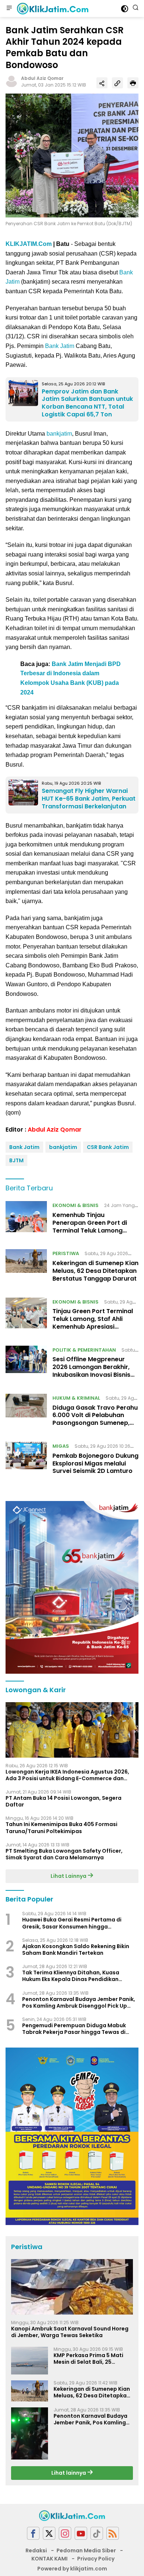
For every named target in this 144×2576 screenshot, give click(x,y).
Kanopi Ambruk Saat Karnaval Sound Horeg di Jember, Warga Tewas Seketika (70, 2332)
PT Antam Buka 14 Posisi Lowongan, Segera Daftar (64, 1801)
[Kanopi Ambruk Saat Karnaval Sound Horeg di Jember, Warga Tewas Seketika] (72, 2287)
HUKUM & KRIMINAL (76, 1398)
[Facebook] (33, 2533)
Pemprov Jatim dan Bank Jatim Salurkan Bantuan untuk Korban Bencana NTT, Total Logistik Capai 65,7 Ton (87, 403)
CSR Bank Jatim (108, 1147)
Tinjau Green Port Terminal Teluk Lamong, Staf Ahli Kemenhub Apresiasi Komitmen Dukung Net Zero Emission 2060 (94, 1326)
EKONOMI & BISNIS (76, 1205)
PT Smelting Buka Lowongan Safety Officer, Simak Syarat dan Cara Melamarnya (64, 1854)
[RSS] (113, 2533)
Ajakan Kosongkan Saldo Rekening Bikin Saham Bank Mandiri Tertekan (76, 1950)
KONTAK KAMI (49, 2559)
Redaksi (36, 2550)
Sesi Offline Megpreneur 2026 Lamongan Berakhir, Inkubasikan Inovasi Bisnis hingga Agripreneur (91, 1371)
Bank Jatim (60, 346)
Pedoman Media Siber (86, 2550)
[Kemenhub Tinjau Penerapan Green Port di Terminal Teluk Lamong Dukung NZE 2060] (26, 1220)
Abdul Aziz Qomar (42, 78)
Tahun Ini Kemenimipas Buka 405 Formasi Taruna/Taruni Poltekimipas (61, 1828)
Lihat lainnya (69, 2473)
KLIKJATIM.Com (29, 244)
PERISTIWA (66, 1253)
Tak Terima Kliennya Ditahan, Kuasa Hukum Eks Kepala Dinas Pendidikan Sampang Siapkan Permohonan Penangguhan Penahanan (71, 1976)
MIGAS (61, 1446)
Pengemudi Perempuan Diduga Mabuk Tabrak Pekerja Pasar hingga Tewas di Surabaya (74, 2029)
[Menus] (9, 9)
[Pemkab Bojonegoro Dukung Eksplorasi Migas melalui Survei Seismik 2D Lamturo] (26, 1460)
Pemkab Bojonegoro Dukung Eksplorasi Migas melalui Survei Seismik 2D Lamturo (95, 1463)
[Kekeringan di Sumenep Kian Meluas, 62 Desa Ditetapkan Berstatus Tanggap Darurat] (26, 1268)
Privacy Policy (96, 2559)
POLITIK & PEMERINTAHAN (84, 1350)
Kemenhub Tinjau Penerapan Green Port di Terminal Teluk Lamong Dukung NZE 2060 (90, 1226)
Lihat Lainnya (69, 1876)
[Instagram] (65, 2533)
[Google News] (97, 2533)
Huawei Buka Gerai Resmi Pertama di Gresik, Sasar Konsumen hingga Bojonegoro (72, 1923)
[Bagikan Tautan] (102, 83)
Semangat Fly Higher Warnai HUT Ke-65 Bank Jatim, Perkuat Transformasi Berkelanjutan (89, 799)
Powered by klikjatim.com (72, 2569)
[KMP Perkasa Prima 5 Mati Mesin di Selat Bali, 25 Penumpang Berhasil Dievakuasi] (30, 2361)
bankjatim (59, 434)
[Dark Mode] (125, 9)
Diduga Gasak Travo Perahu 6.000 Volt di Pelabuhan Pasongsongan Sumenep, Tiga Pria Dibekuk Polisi (95, 1419)
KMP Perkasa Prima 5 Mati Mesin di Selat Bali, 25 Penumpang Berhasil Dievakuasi (88, 2359)
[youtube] (81, 2533)
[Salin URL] (117, 83)
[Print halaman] (133, 83)
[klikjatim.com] (52, 9)
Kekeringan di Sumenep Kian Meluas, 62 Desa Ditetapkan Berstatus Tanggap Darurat (95, 1271)
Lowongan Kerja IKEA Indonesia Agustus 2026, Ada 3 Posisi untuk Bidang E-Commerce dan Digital (67, 1775)
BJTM (16, 1160)
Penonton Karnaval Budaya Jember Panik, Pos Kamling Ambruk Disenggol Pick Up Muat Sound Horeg (79, 2002)
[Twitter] (49, 2533)
